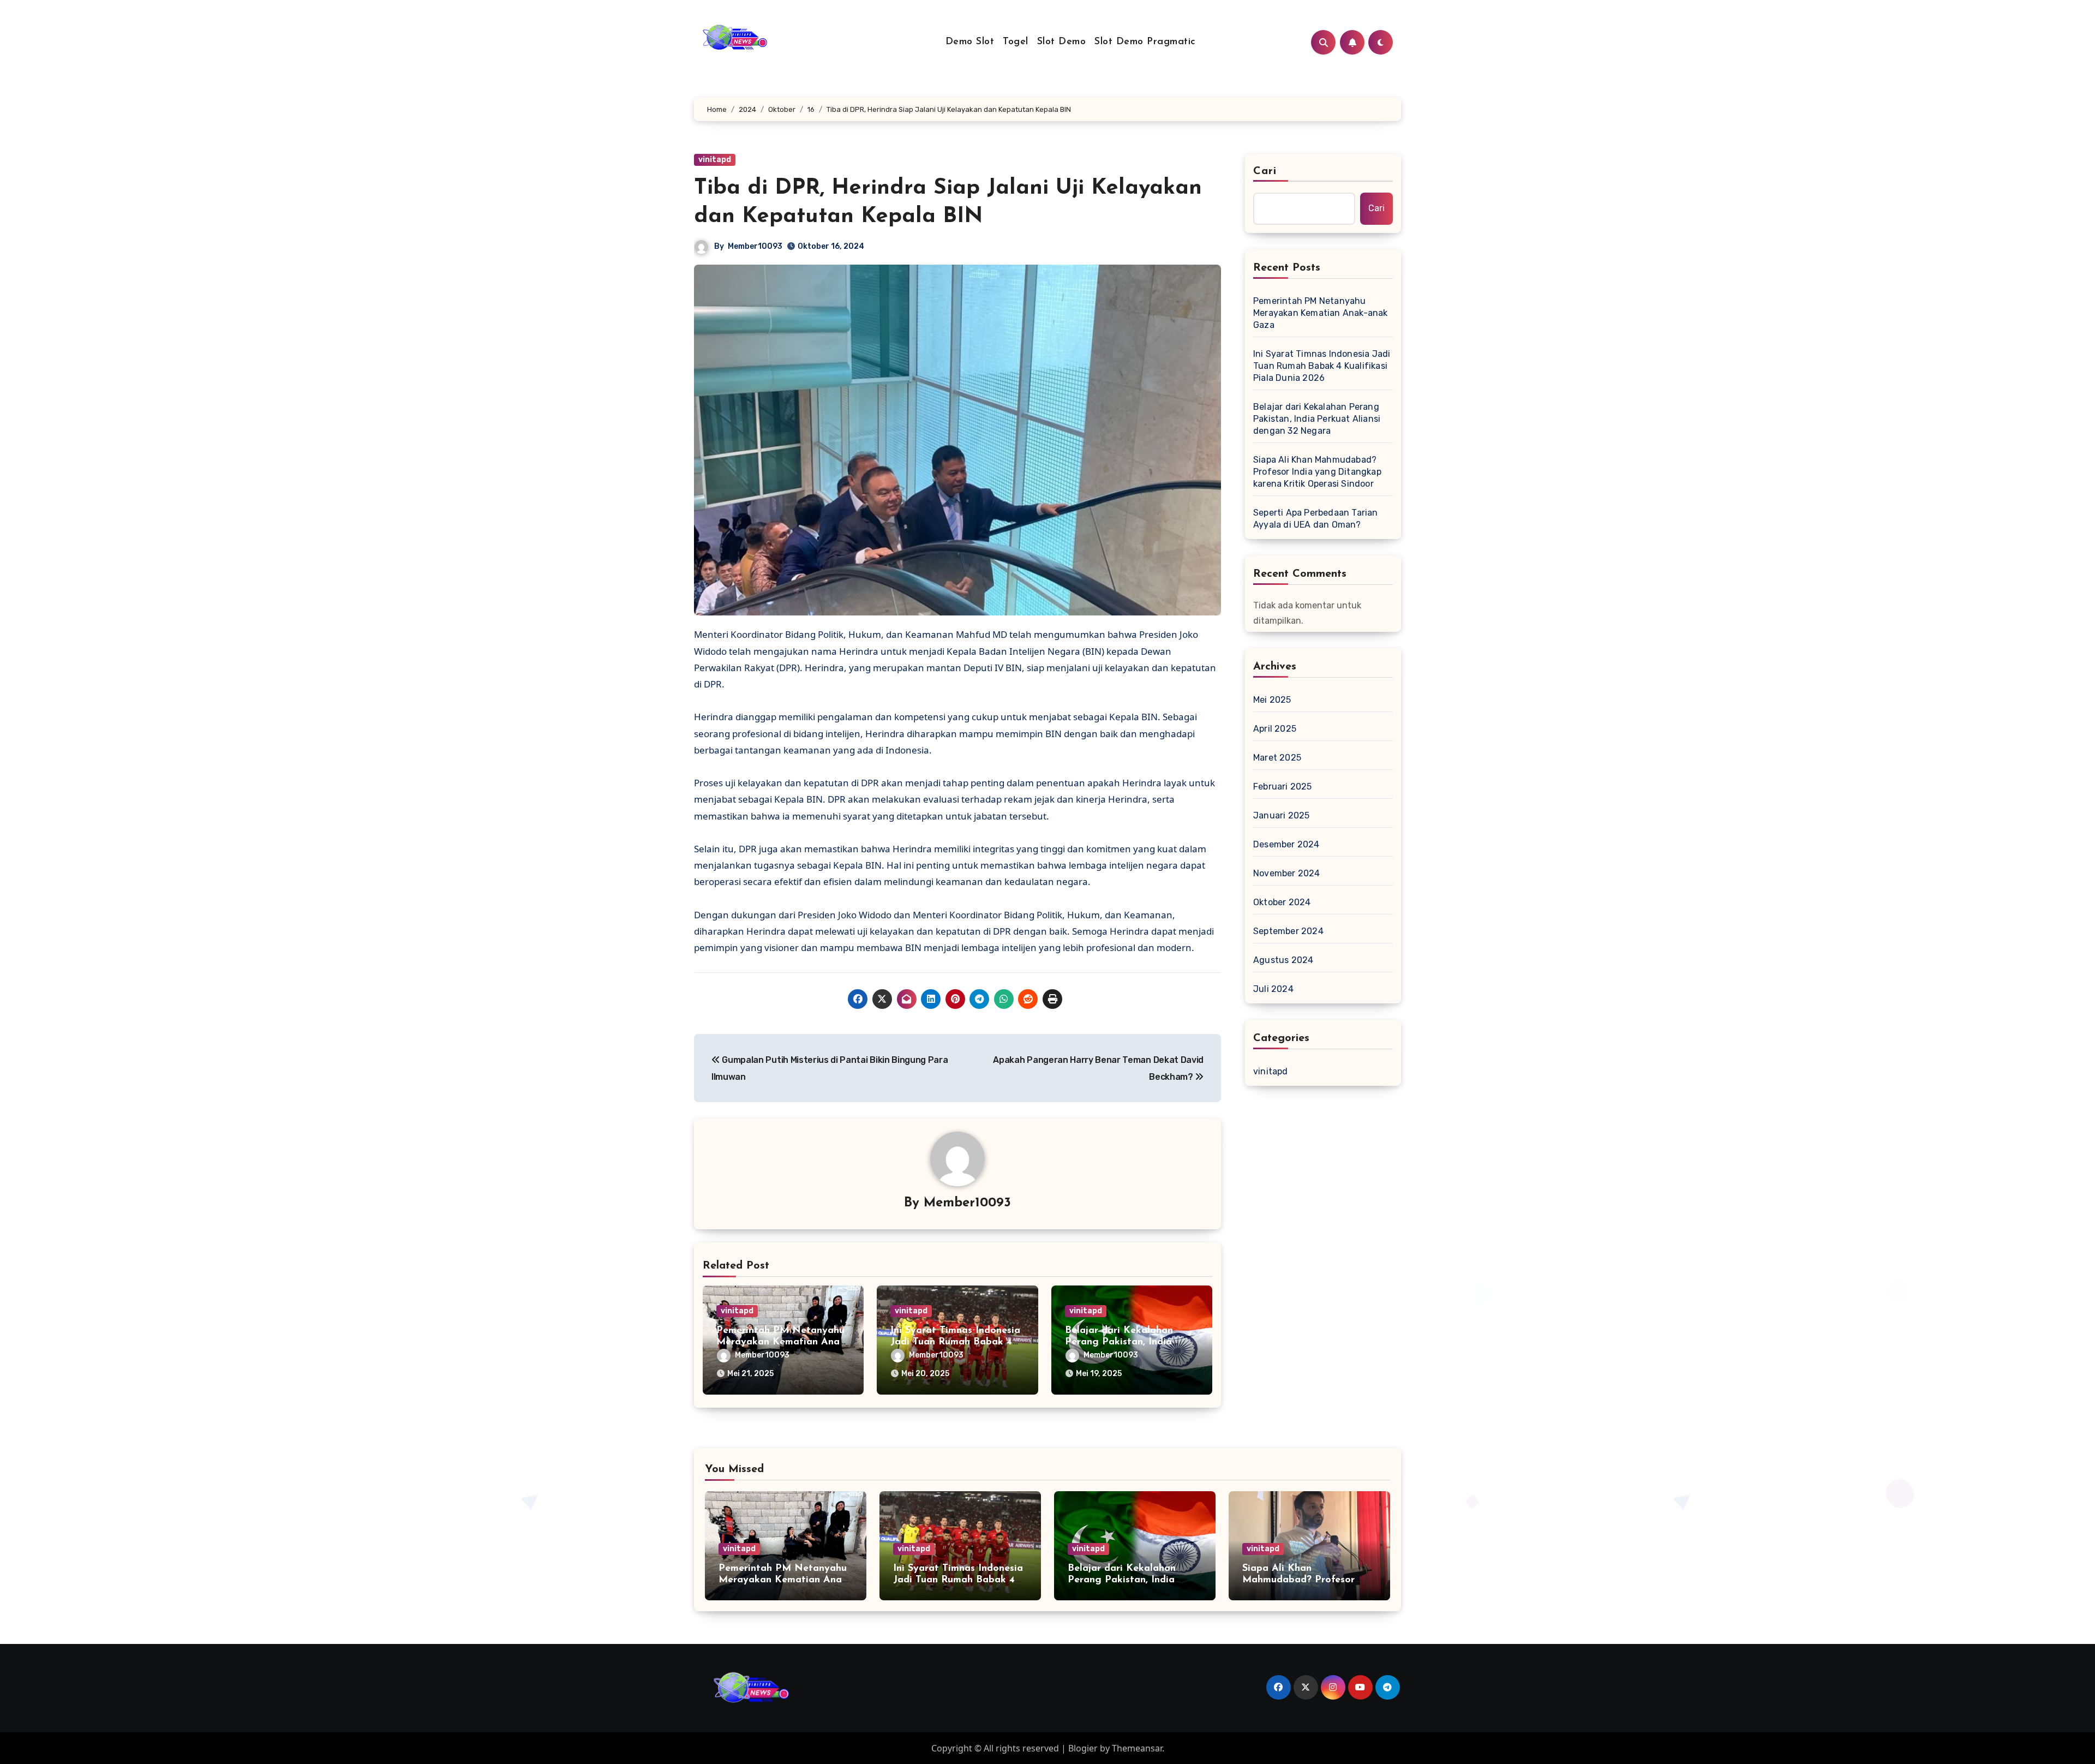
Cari (1265, 171)
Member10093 (755, 246)
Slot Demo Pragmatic (1145, 42)
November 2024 (1287, 873)
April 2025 (1275, 729)
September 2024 (1288, 931)
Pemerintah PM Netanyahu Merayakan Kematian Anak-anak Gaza (782, 1343)
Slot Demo (1062, 42)
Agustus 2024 (1283, 960)
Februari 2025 (1283, 787)
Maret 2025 (1277, 758)
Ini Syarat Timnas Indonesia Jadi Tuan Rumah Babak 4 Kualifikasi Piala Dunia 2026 (1322, 366)
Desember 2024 (1286, 844)
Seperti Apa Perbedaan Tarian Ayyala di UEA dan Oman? (1316, 519)
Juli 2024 (1273, 989)
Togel (1016, 42)
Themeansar (1137, 1748)
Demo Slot (970, 42)
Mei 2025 (1272, 700)
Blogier (1083, 1748)
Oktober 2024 (1282, 902)
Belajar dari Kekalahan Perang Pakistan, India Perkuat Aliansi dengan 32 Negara (1317, 419)
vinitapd (715, 160)
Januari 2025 (1281, 815)
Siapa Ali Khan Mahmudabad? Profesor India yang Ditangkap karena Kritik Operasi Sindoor (1317, 472)
